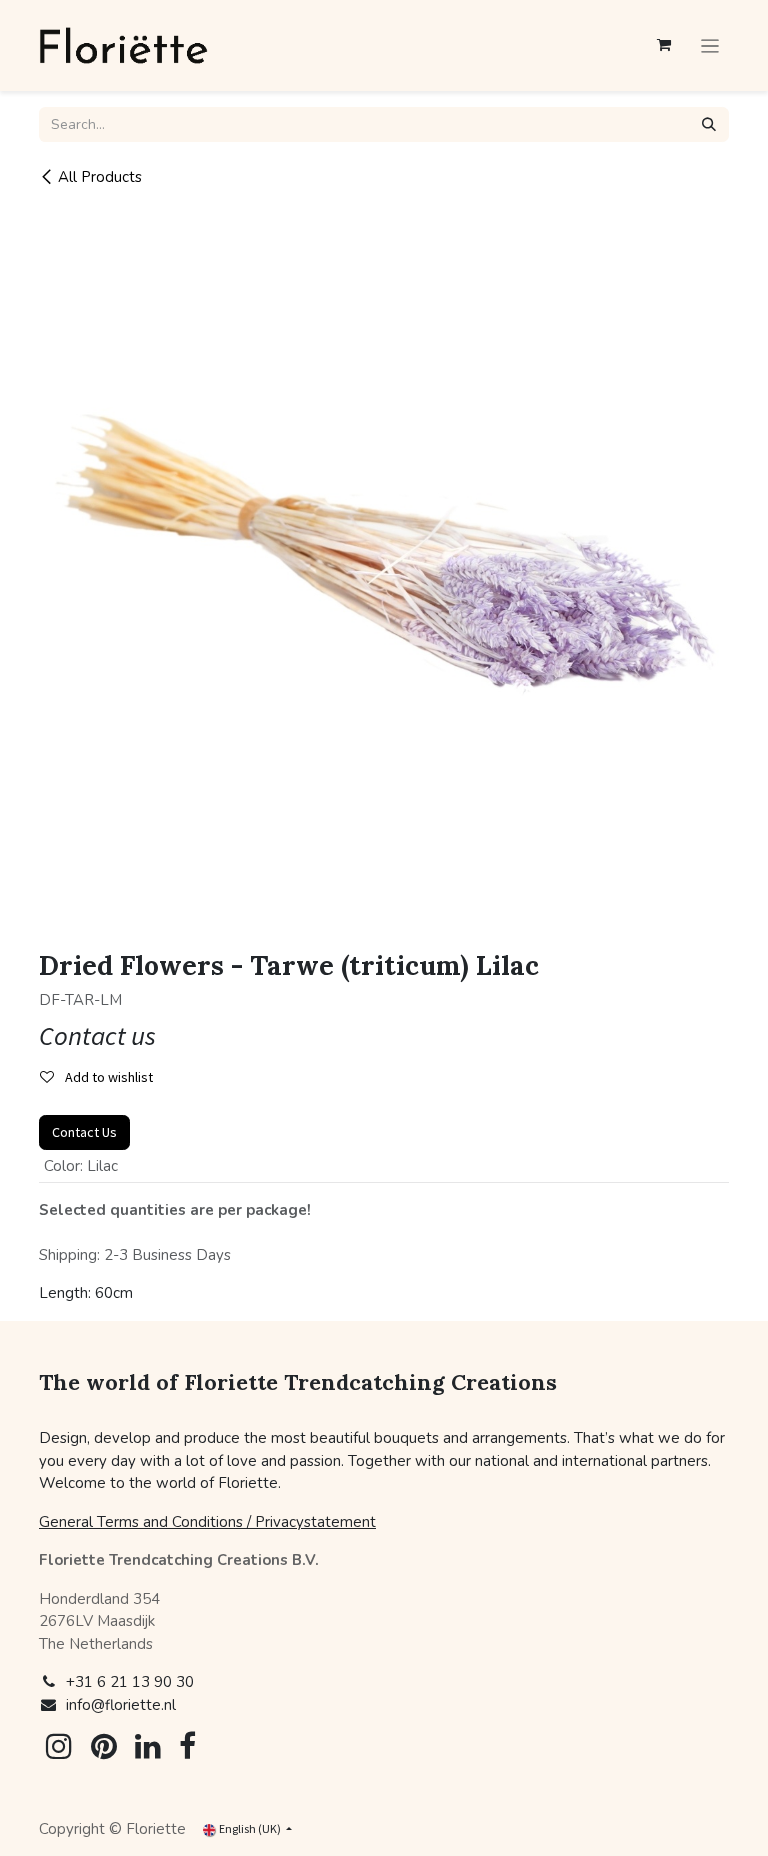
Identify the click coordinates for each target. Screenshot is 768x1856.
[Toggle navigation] (710, 46)
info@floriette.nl (121, 1705)
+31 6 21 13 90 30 (130, 1682)
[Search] (709, 124)
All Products (100, 177)
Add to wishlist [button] (107, 1077)
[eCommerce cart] (664, 45)
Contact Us (84, 1132)
